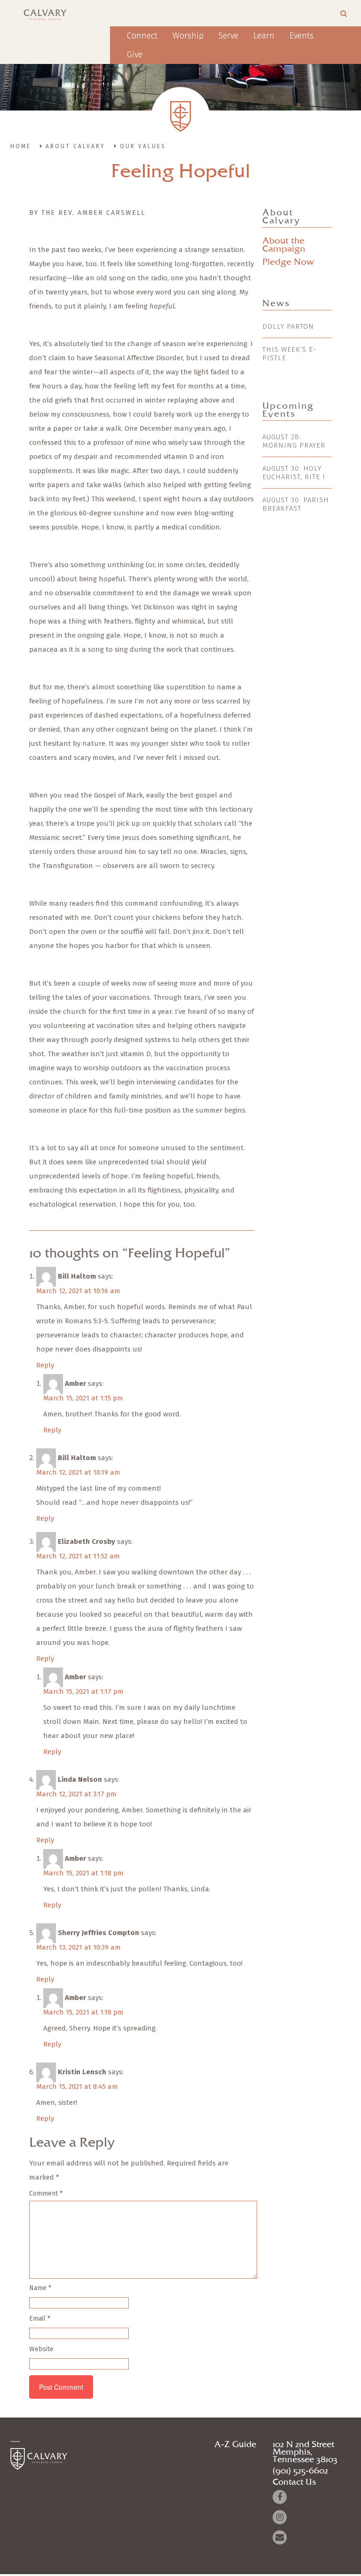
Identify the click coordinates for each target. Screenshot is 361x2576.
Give (135, 55)
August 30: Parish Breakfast (296, 504)
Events (302, 36)
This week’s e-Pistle (289, 354)
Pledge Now (288, 262)
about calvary (75, 146)
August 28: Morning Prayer (294, 441)
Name (40, 2288)
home (21, 146)
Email (40, 2319)
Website (41, 2349)
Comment (46, 2193)
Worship (188, 36)
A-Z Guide (235, 2445)
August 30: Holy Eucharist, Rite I (294, 473)
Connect (142, 36)
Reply (45, 1365)
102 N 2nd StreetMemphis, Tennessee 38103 (305, 2452)
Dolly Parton (288, 326)
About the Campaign (284, 245)
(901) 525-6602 (300, 2471)
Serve (228, 36)
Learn (264, 36)
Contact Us (294, 2482)
